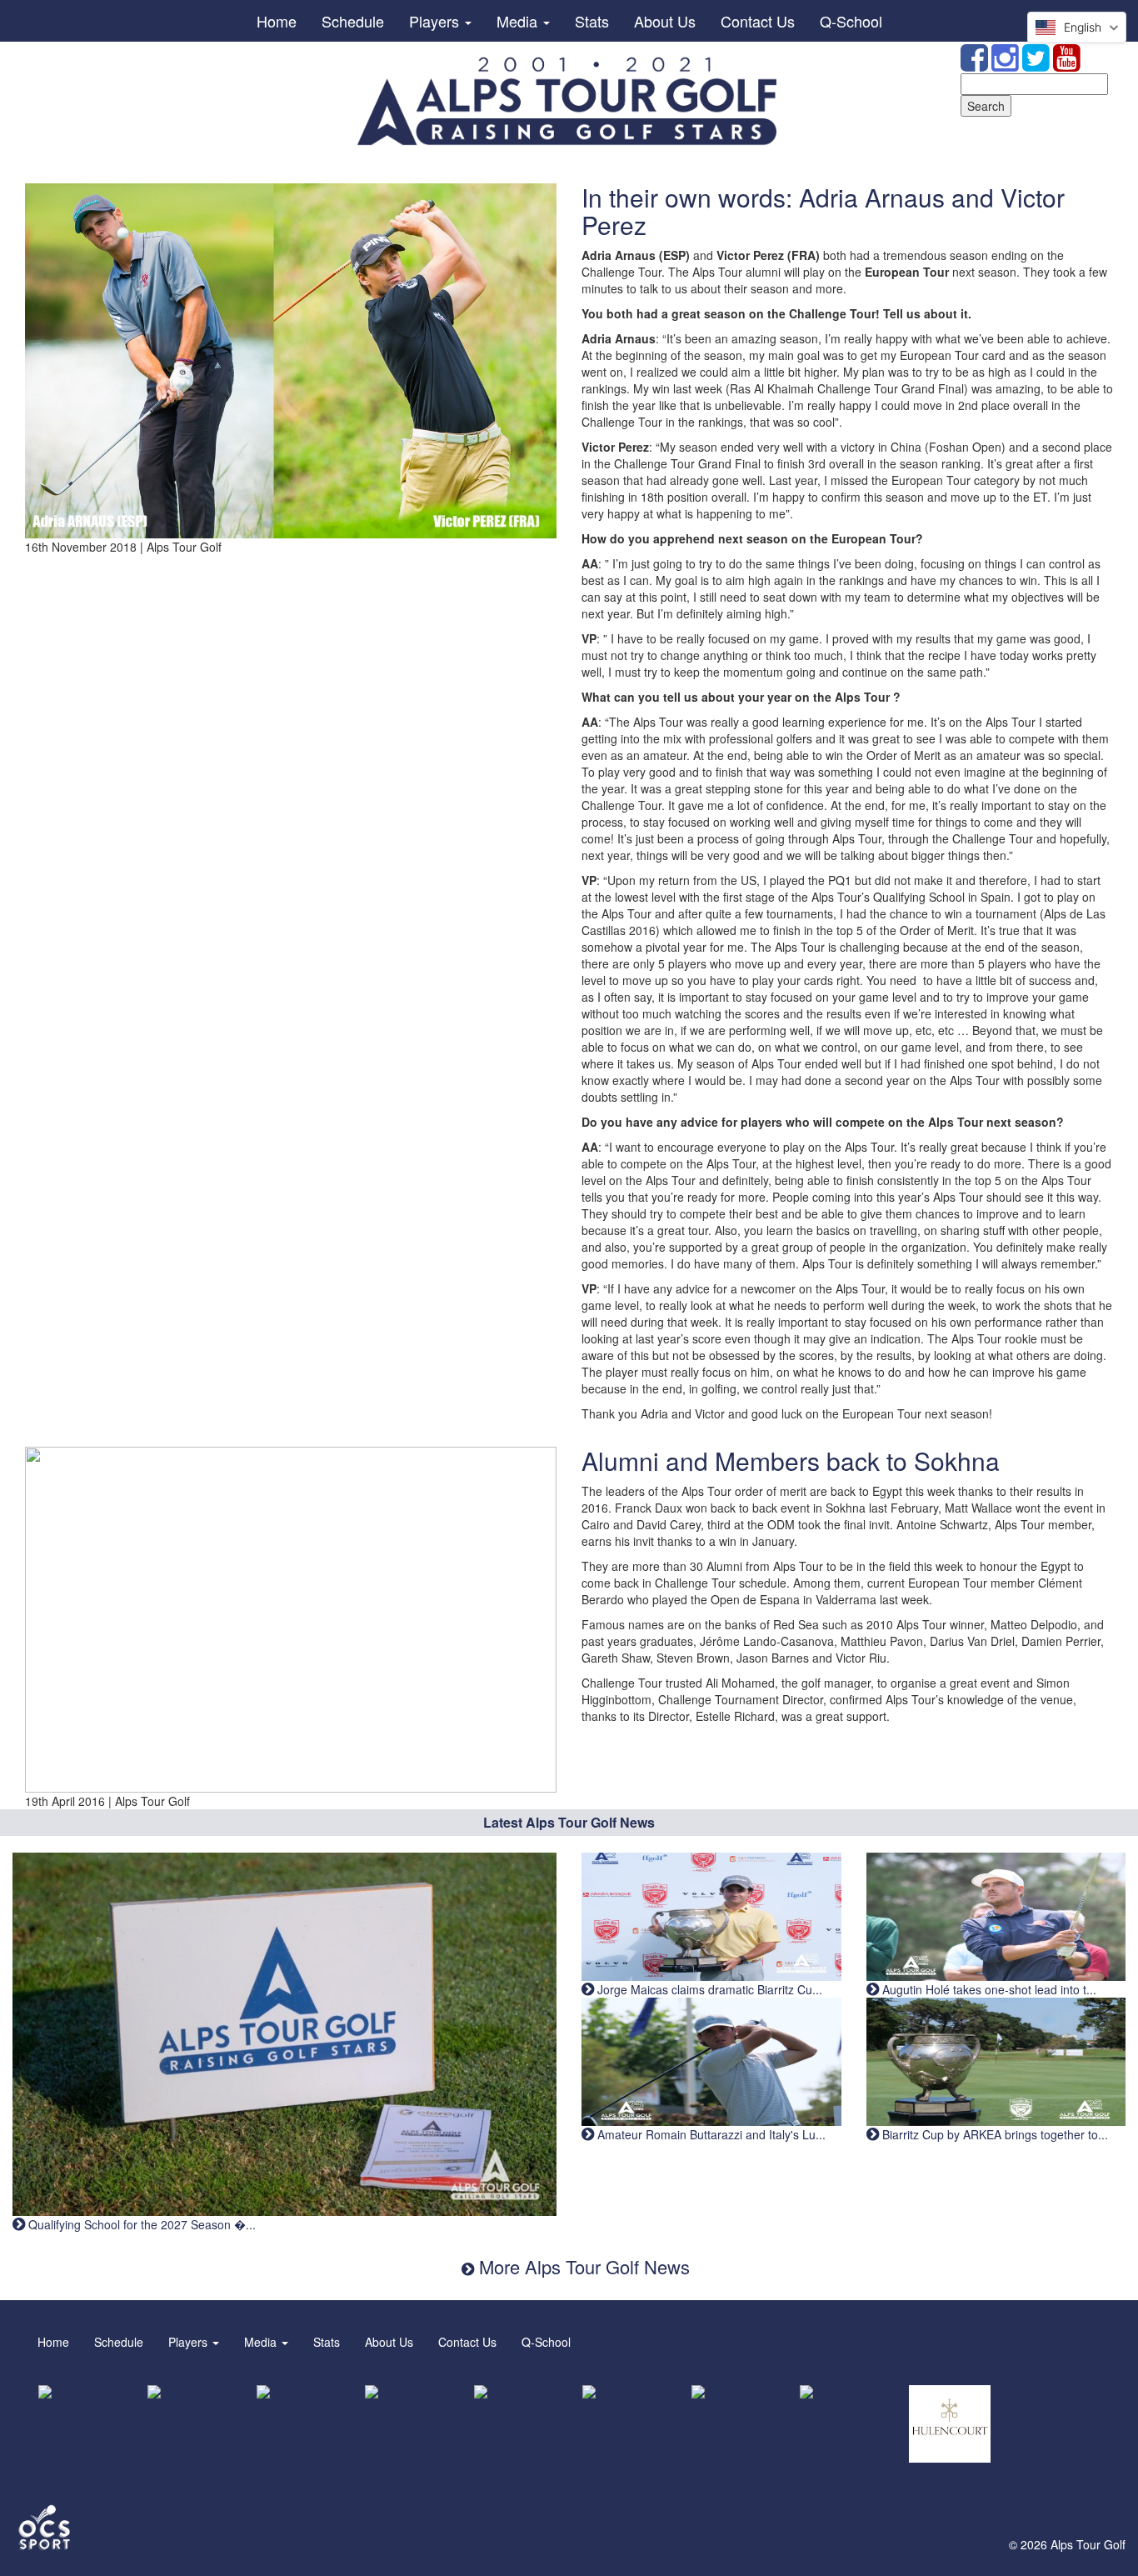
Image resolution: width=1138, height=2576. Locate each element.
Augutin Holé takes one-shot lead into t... (988, 1989)
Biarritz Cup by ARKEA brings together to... (993, 2134)
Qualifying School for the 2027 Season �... (140, 2224)
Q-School (851, 21)
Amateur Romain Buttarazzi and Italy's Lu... (710, 2134)
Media (519, 21)
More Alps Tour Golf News (582, 2266)
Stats (592, 21)
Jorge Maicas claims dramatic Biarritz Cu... (708, 1989)
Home (277, 21)
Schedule (353, 21)
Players (436, 21)
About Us (665, 21)
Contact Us (758, 21)
